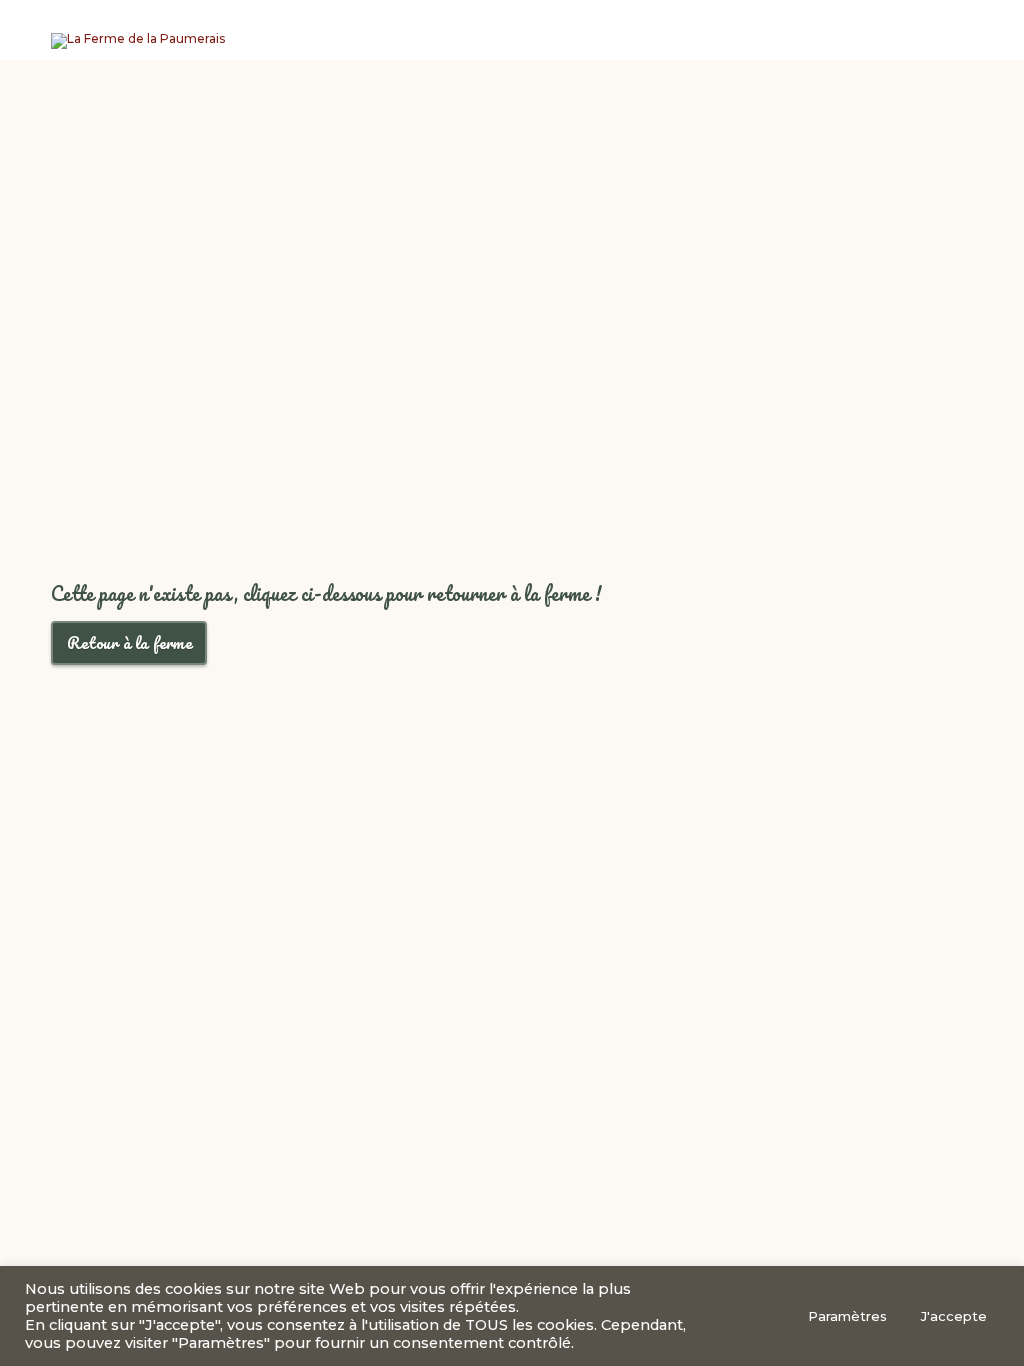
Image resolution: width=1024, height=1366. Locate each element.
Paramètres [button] (847, 1316)
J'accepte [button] (954, 1316)
